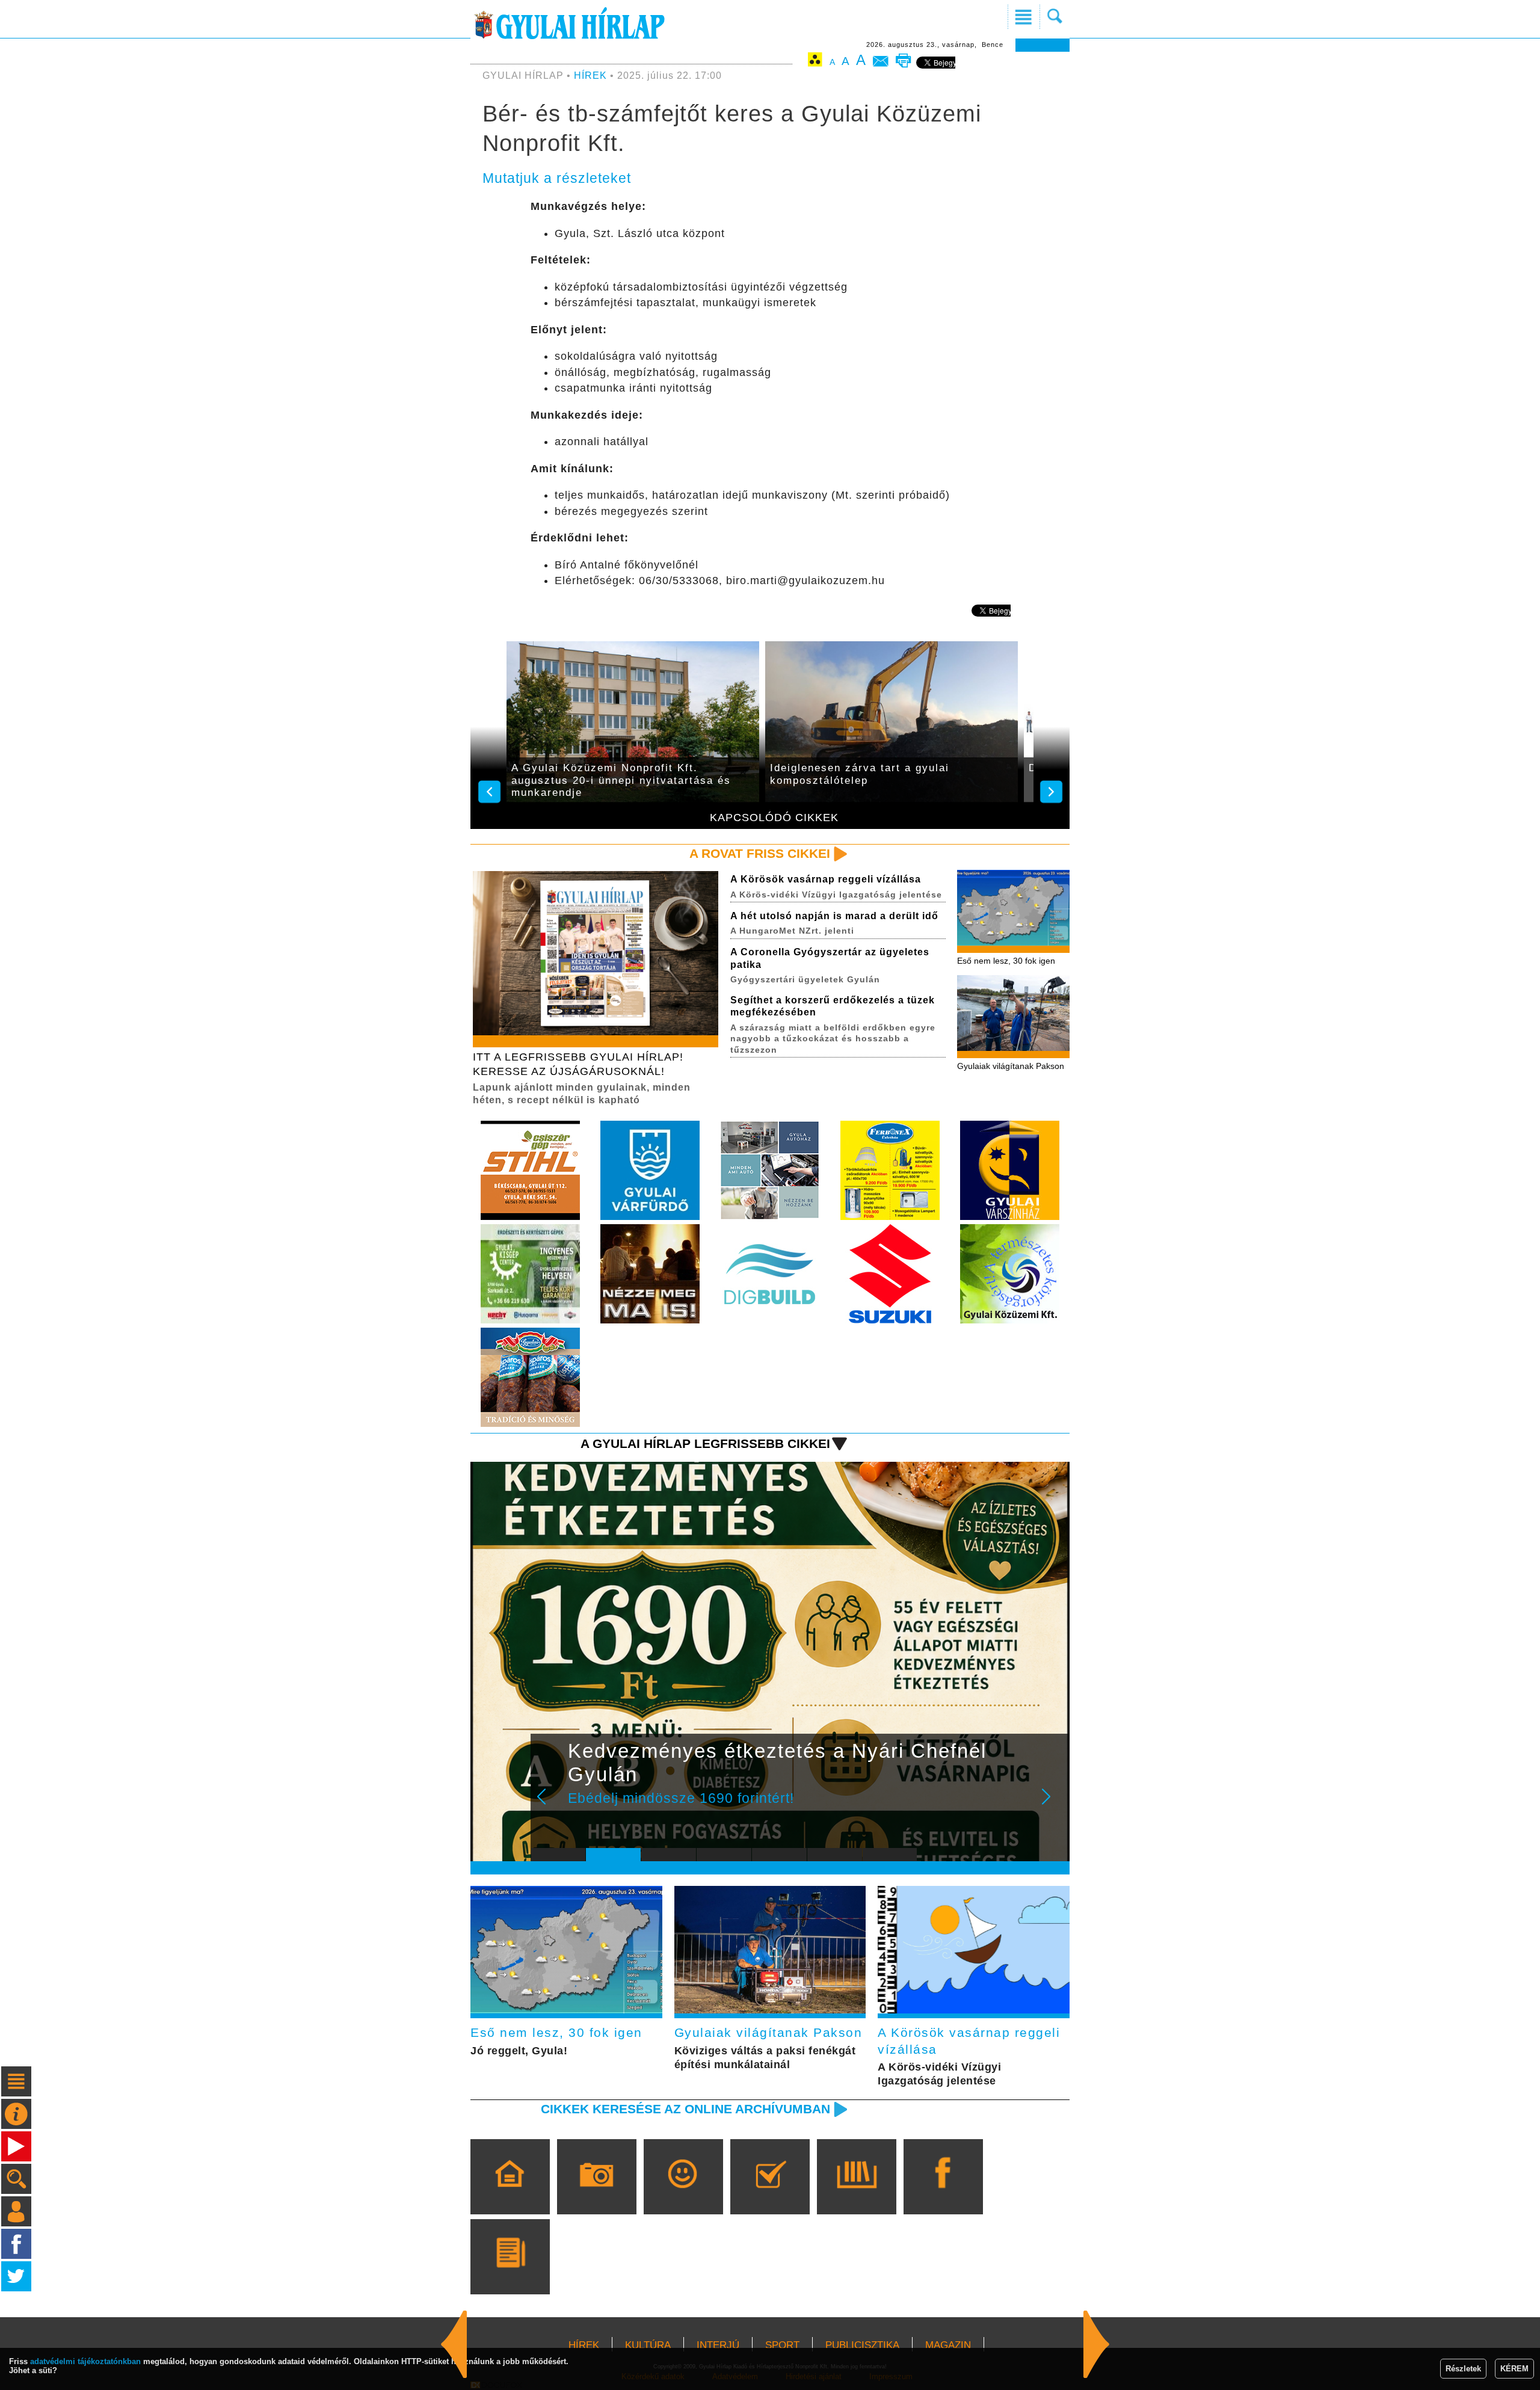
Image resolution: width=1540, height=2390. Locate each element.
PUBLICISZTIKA (862, 2345)
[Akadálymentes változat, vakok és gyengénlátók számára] (815, 62)
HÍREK (590, 75)
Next (1053, 1805)
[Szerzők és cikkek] (510, 2274)
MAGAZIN (948, 2345)
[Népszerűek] (683, 2194)
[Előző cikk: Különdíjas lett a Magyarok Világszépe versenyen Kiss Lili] (1097, 2344)
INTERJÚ (718, 2345)
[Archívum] (856, 2194)
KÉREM (1514, 2369)
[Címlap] (510, 2194)
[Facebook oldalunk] (943, 2194)
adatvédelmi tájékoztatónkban (85, 2361)
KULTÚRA (648, 2345)
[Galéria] (596, 2194)
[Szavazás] (770, 2194)
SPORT (782, 2345)
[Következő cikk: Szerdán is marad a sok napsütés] (454, 2344)
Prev (549, 1805)
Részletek (1463, 2369)
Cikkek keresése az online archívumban (685, 2109)
